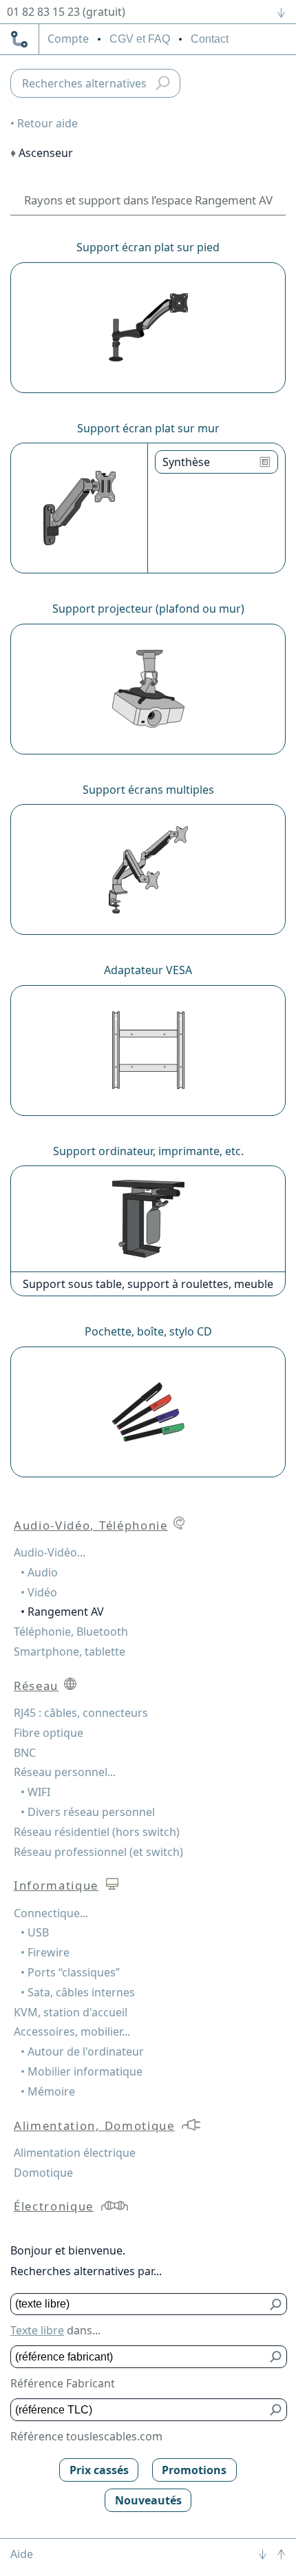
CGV (140, 39)
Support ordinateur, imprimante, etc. (148, 1151)
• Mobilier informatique (82, 2071)
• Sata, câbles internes (78, 1992)
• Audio (39, 1572)
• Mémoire (48, 2091)
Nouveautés (148, 2500)
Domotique (43, 2173)
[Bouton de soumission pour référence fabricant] (276, 2357)
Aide (22, 2554)
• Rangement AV (62, 1612)
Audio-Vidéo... (50, 1552)
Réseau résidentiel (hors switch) (97, 1832)
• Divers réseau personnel (88, 1812)
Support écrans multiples (148, 790)
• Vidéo (39, 1592)
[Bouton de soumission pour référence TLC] (276, 2410)
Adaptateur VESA (148, 970)
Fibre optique (49, 1733)
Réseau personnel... (65, 1772)
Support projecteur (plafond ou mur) (148, 609)
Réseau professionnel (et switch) (98, 1852)
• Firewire (45, 1952)
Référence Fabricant (63, 2383)
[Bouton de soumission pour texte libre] (276, 2304)
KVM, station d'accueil (71, 2012)
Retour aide (47, 123)
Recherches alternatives (84, 83)
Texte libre (37, 2330)
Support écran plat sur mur (148, 428)
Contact (210, 39)
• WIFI (35, 1792)
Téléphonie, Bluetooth (71, 1632)
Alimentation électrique (75, 2153)
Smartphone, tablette (70, 1651)
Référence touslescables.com (86, 2436)
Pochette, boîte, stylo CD (148, 1331)
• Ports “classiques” (70, 1972)
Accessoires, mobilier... (72, 2031)
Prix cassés (99, 2470)
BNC (25, 1753)
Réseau (36, 1686)
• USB (35, 1932)
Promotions (194, 2470)
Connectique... (51, 1913)
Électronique (54, 2206)
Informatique (56, 1885)
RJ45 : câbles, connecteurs (81, 1713)
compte (68, 39)
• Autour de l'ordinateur (82, 2051)
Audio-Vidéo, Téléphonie (91, 1525)
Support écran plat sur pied (148, 247)
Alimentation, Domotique (94, 2125)
